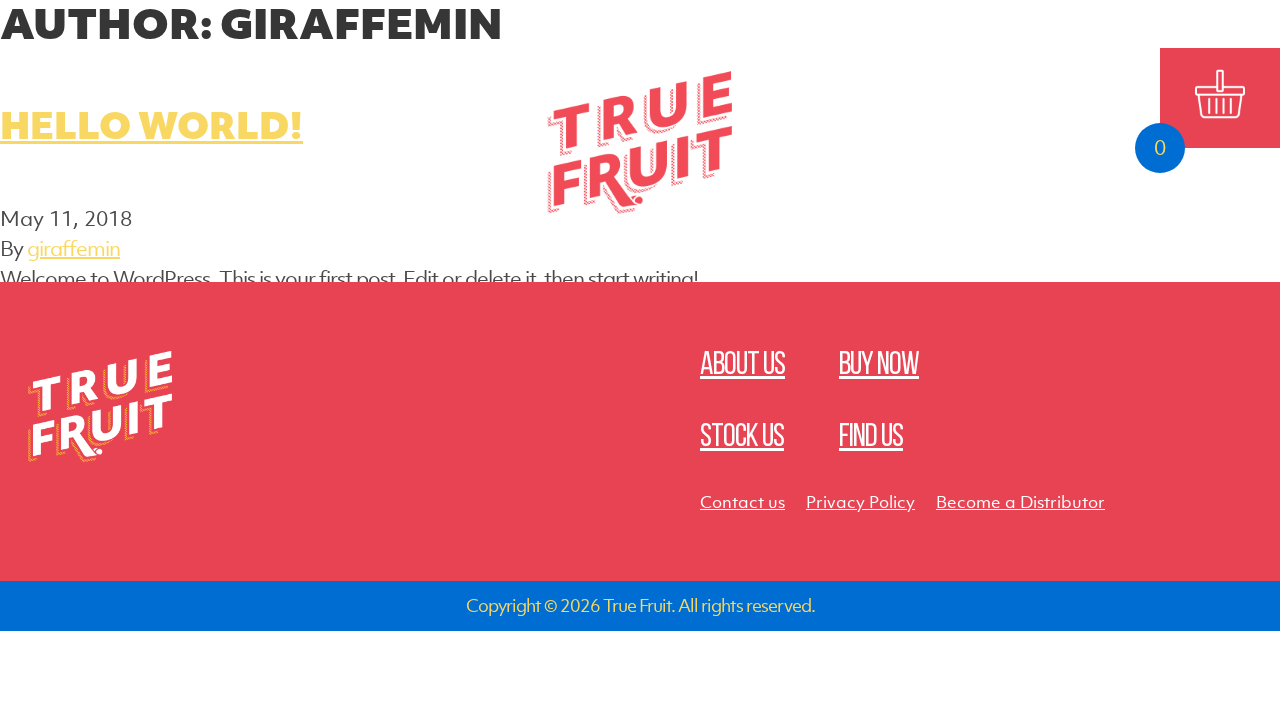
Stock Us (989, 78)
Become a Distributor (1020, 502)
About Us (291, 78)
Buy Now (443, 78)
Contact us (742, 502)
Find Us (837, 78)
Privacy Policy (860, 502)
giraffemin (73, 248)
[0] (1220, 98)
